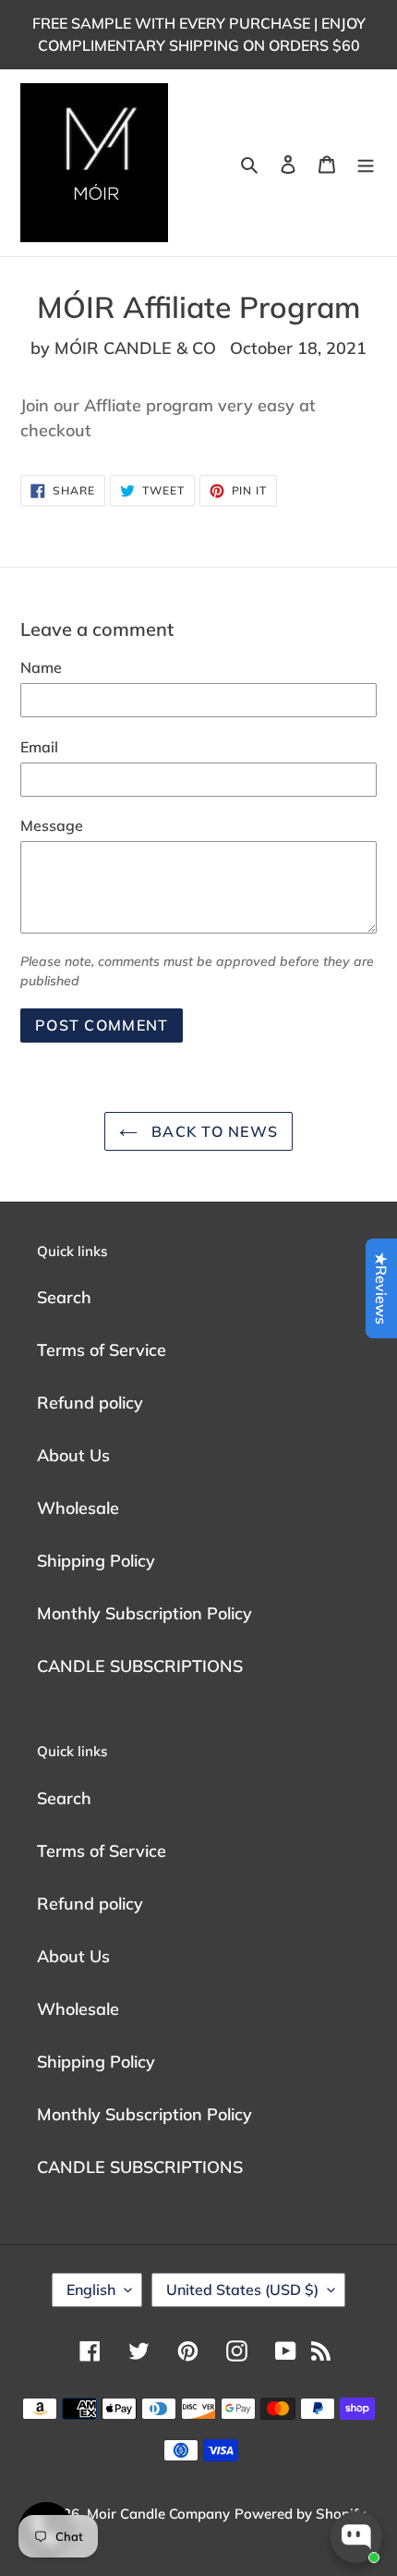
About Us (73, 1455)
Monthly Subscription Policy (144, 1613)
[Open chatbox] (356, 2537)
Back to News (213, 1131)
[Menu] (366, 163)
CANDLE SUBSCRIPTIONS (140, 1666)
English (91, 2289)
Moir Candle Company (158, 2514)
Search (64, 1297)
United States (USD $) (242, 2289)
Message (52, 825)
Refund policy (90, 1403)
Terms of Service (102, 1350)
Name (41, 667)
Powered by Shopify (300, 2514)
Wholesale (78, 1508)
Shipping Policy (96, 1561)
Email (39, 747)
